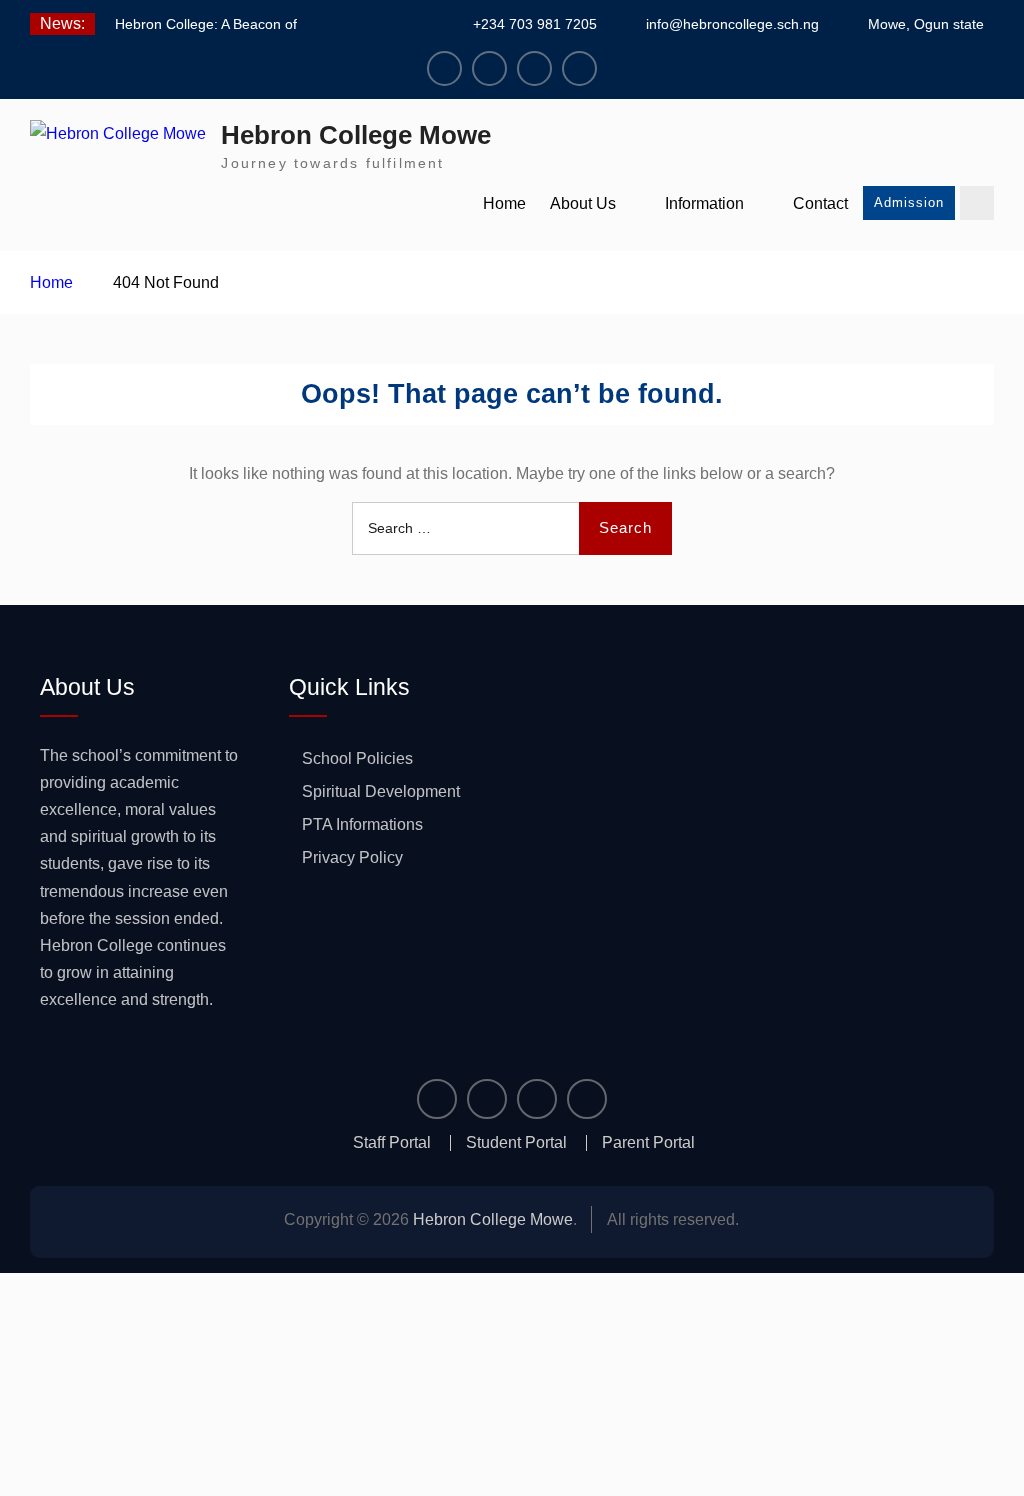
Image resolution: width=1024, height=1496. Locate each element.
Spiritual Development (381, 791)
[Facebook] (444, 68)
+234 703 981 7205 (535, 24)
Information (704, 203)
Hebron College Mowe (356, 135)
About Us (583, 203)
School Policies (357, 758)
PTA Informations (362, 824)
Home (504, 203)
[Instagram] (489, 68)
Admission (909, 202)
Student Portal (516, 1143)
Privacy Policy (352, 857)
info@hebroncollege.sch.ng (732, 24)
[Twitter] (534, 68)
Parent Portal (648, 1143)
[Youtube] (579, 68)
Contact (820, 203)
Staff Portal (392, 1143)
